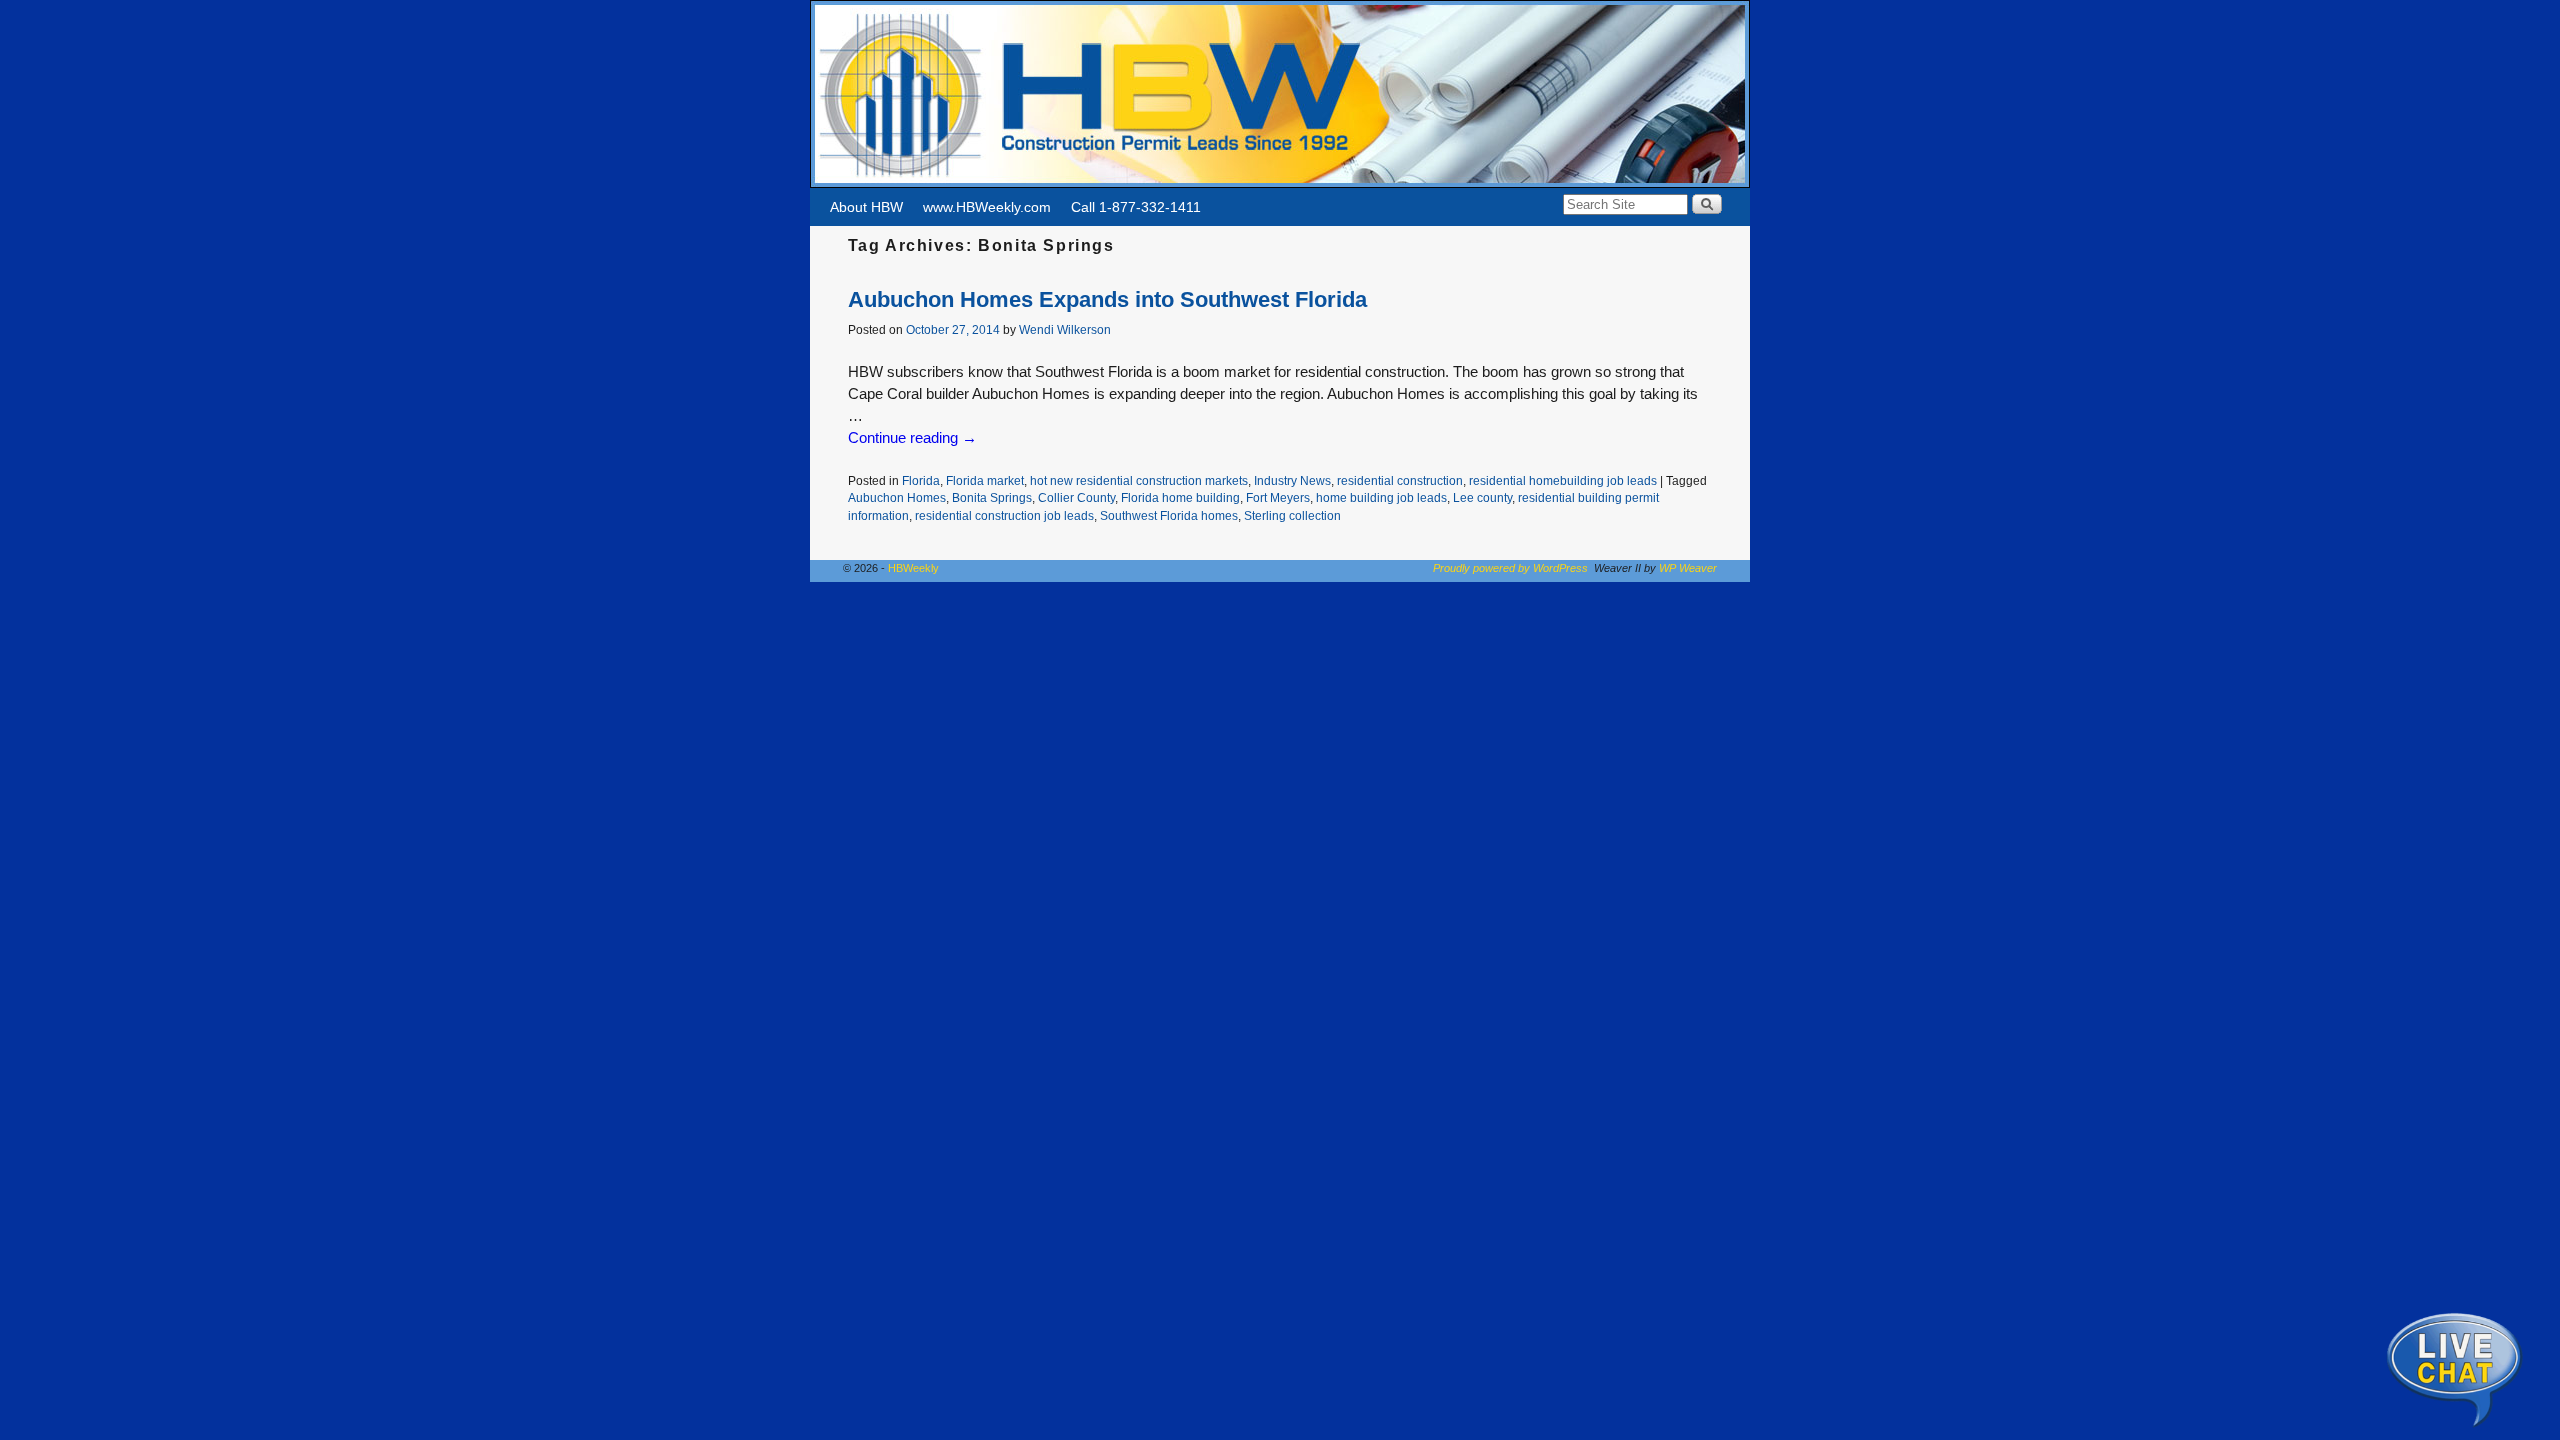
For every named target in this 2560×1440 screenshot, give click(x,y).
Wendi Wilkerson (1065, 329)
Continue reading (912, 438)
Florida (921, 480)
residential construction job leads (1004, 515)
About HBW (866, 207)
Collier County (1076, 497)
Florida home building (1180, 497)
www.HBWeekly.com (987, 207)
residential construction (1400, 480)
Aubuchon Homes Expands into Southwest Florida (1107, 299)
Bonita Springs (992, 497)
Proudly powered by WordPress (1510, 568)
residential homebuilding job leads (1563, 480)
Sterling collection (1292, 515)
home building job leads (1381, 497)
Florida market (985, 480)
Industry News (1292, 480)
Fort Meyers (1278, 497)
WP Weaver (1688, 568)
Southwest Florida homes (1169, 515)
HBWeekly (913, 568)
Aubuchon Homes (897, 497)
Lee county (1482, 497)
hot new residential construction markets (1139, 480)
